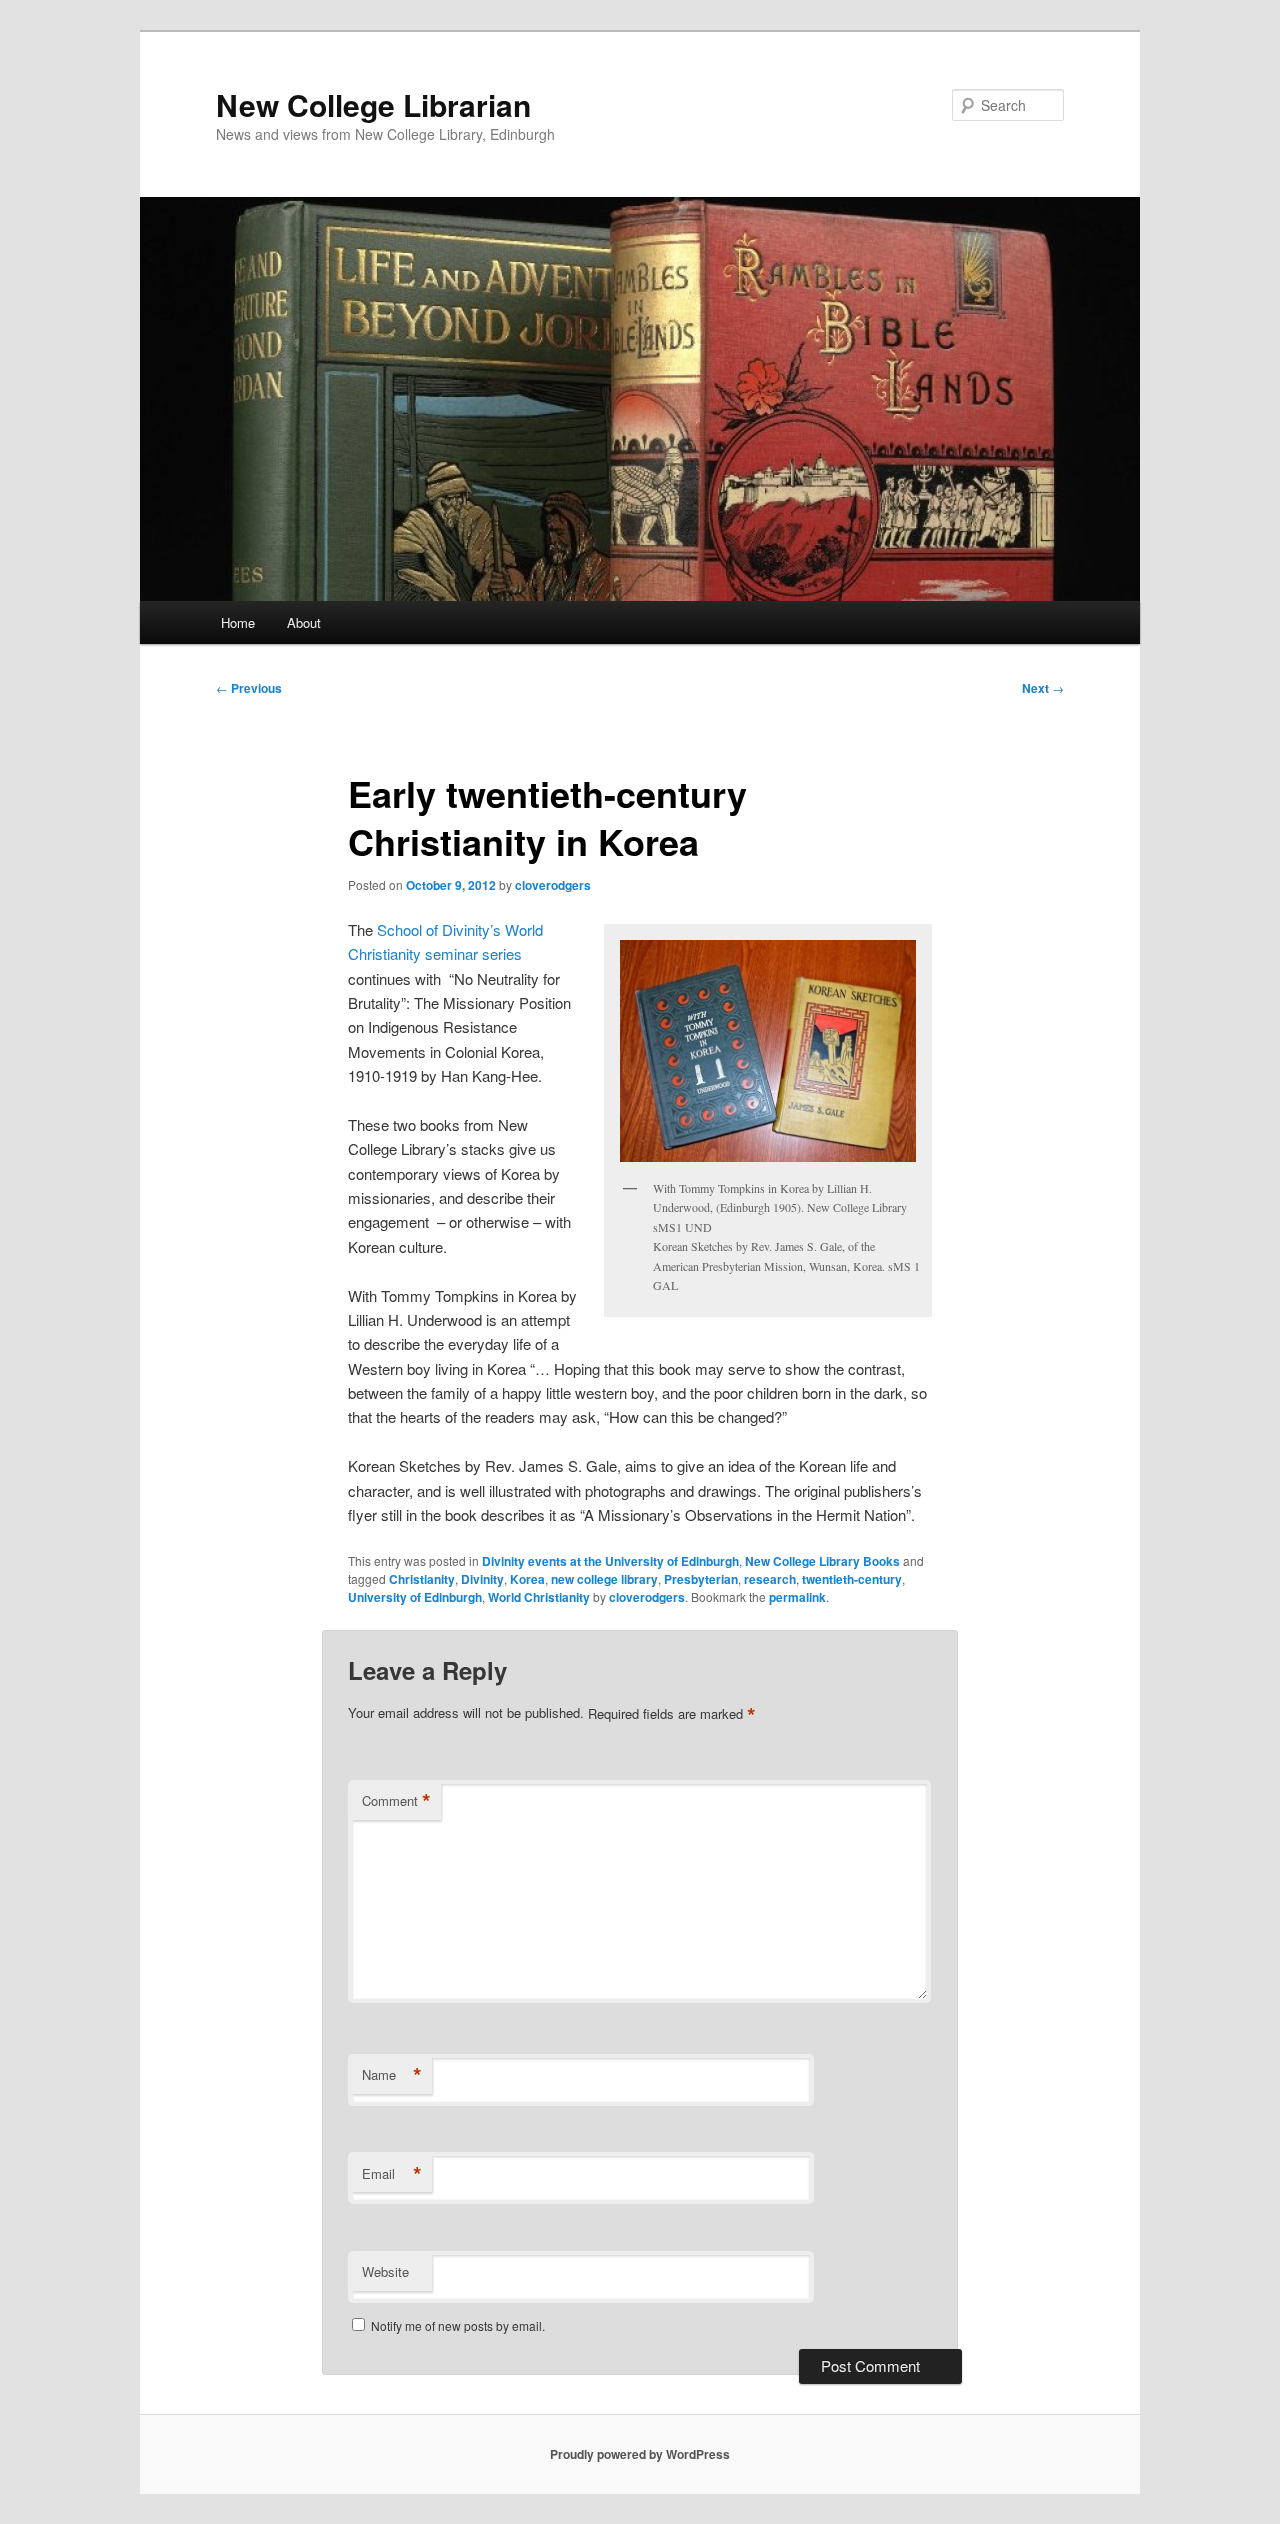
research (770, 1579)
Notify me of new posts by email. (458, 2325)
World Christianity (539, 1597)
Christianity (422, 1579)
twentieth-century (852, 1579)
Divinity (482, 1579)
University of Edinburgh (415, 1597)
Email (392, 2174)
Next (1043, 688)
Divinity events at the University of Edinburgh (610, 1561)
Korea (527, 1579)
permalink (797, 1597)
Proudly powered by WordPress (640, 2454)
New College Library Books (822, 1561)
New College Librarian (373, 104)
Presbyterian (701, 1579)
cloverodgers (553, 885)
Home (238, 622)
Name (392, 2075)
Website (385, 2271)
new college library (604, 1579)
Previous (249, 688)
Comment (396, 1801)
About (304, 622)
